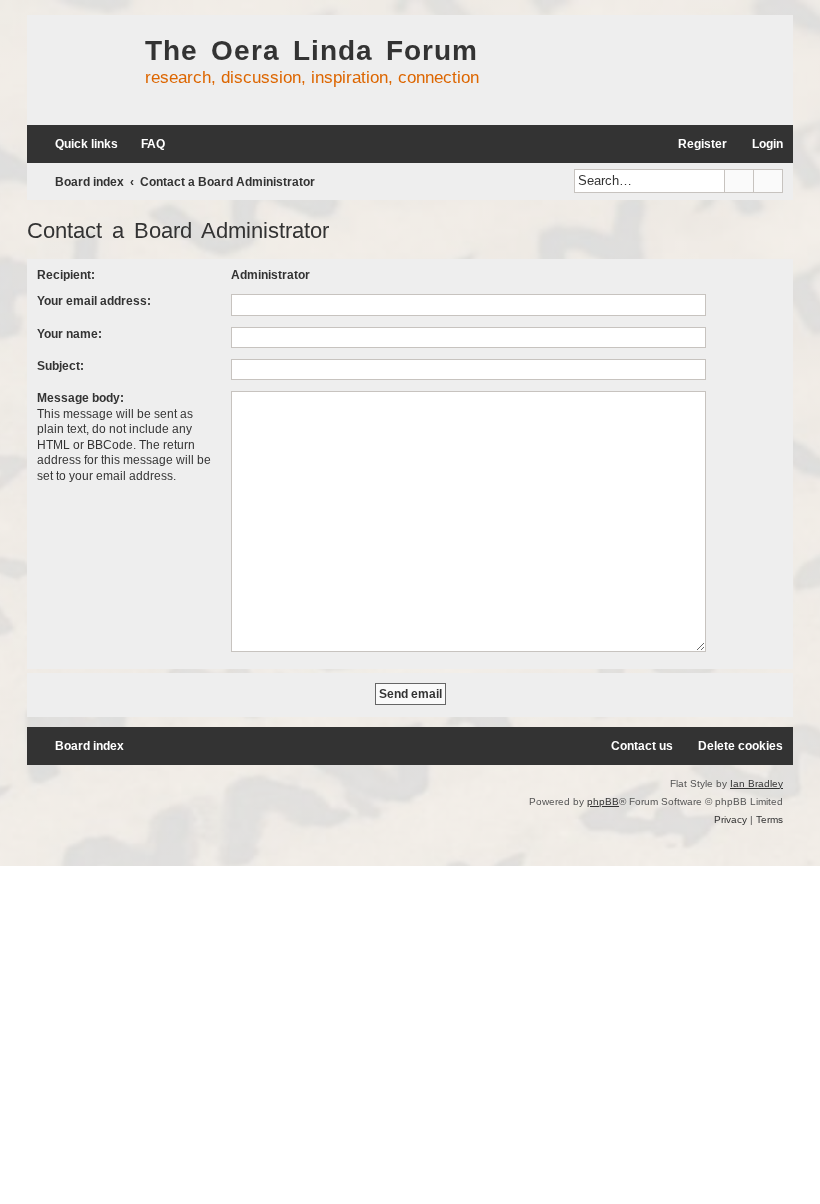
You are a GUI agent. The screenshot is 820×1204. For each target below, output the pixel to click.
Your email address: (94, 301)
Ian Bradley (756, 783)
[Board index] (81, 70)
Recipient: (66, 275)
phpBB (603, 801)
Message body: (80, 398)
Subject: (60, 366)
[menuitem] (144, 144)
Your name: (69, 334)
